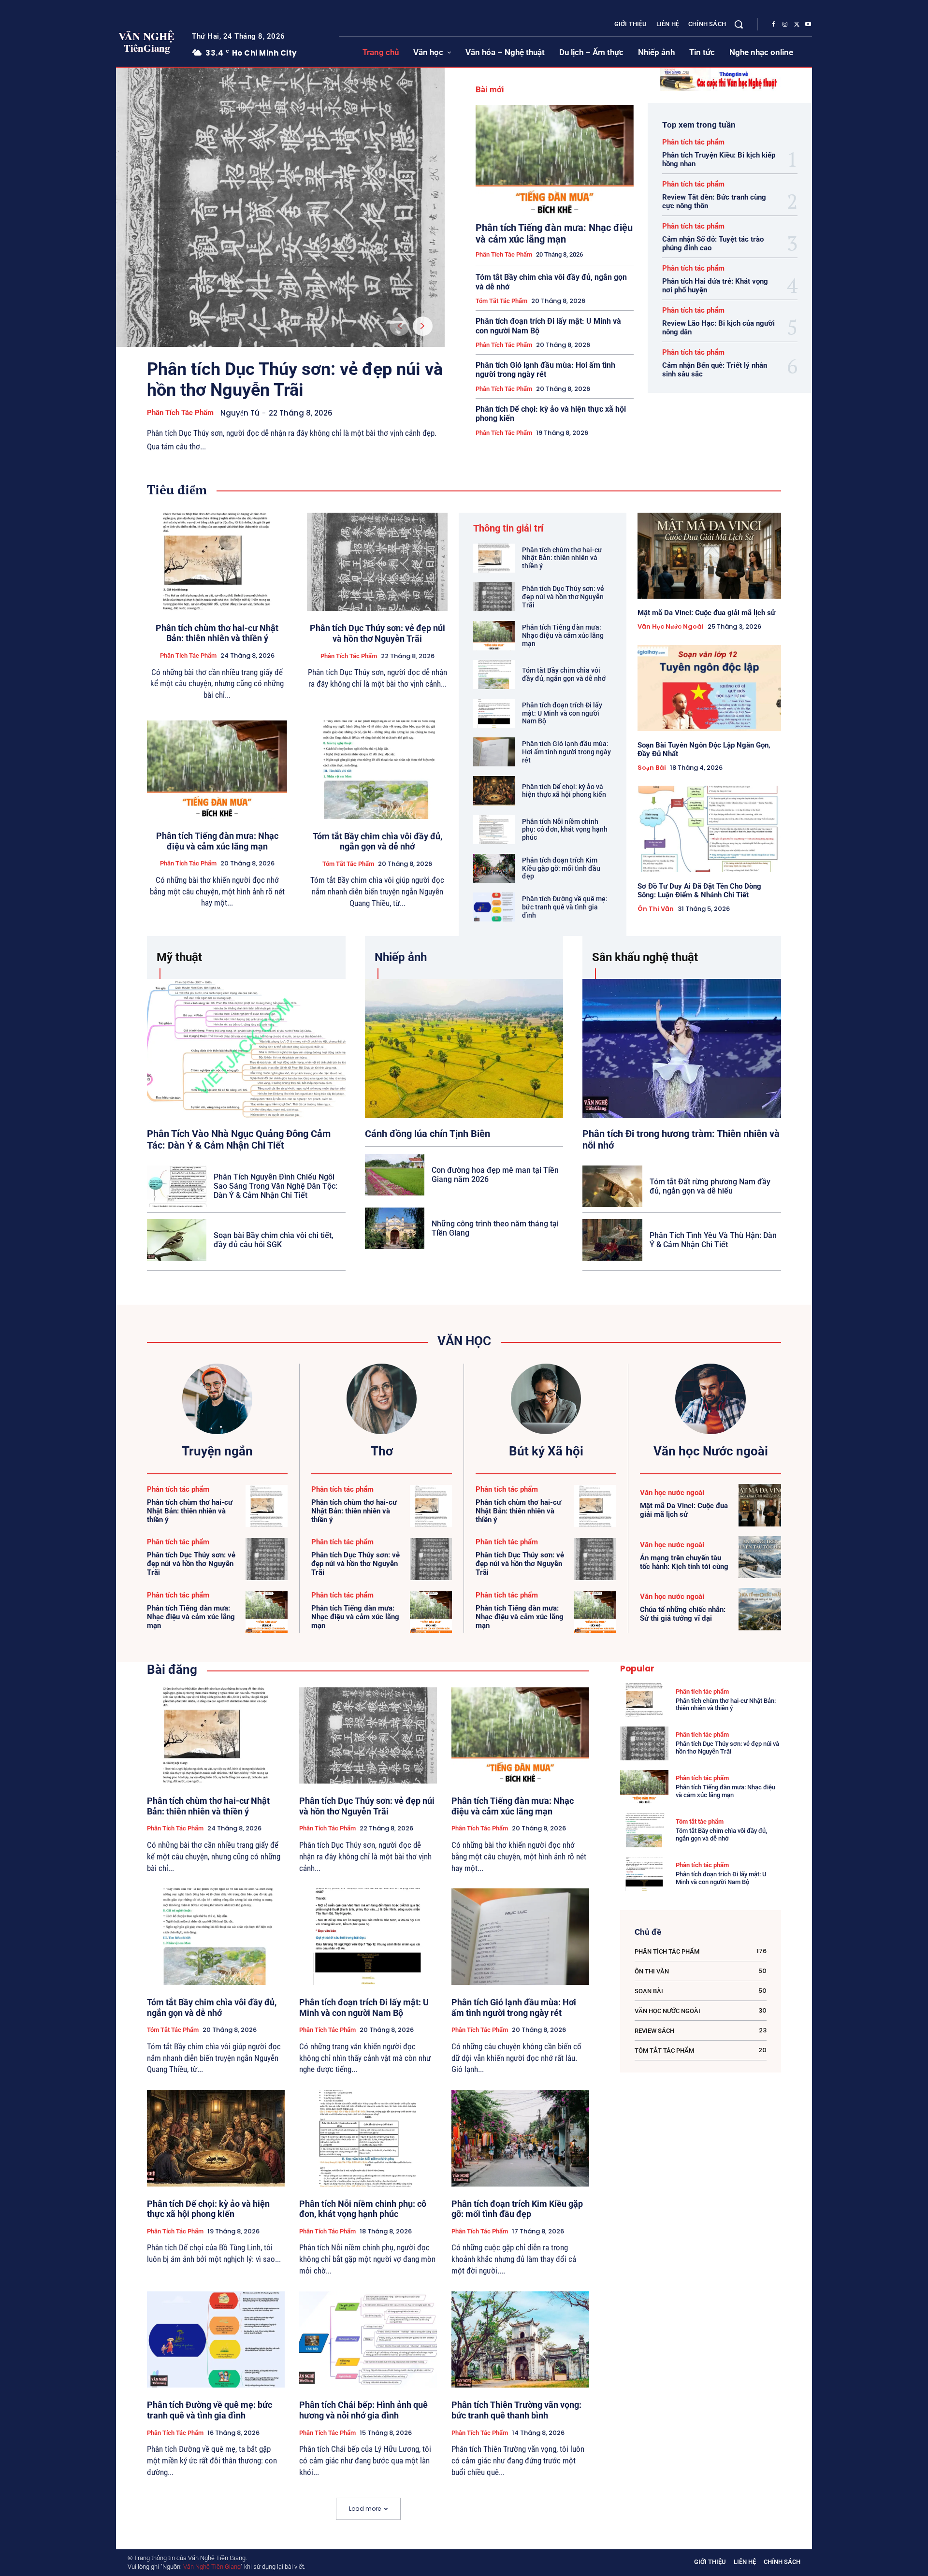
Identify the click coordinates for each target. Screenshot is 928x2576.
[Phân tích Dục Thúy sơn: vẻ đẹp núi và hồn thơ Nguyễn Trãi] (280, 207)
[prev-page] (399, 326)
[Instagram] (785, 25)
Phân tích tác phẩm (180, 413)
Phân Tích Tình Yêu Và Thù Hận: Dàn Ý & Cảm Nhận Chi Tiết (713, 1240)
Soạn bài (652, 768)
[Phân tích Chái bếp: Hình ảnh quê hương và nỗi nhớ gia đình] (368, 2340)
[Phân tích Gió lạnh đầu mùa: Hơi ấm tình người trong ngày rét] (494, 752)
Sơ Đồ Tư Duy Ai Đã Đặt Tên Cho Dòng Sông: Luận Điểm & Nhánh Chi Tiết (699, 891)
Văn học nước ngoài (671, 627)
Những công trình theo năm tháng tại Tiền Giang (495, 1228)
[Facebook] (773, 25)
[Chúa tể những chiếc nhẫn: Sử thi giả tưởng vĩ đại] (760, 1609)
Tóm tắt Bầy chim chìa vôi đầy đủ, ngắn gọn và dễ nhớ (377, 842)
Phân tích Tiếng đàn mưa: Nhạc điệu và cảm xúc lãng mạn (554, 233)
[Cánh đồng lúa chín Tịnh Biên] (464, 1048)
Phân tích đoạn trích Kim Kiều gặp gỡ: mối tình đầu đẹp (561, 868)
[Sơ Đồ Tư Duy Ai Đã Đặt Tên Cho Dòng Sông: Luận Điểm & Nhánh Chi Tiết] (709, 829)
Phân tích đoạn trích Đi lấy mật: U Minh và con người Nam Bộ (562, 713)
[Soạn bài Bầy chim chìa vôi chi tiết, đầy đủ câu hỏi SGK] (177, 1240)
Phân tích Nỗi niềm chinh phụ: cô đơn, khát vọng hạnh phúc (565, 830)
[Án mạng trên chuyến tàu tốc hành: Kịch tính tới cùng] (760, 1557)
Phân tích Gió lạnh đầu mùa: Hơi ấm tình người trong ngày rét (545, 370)
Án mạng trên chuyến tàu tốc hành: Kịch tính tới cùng (684, 1562)
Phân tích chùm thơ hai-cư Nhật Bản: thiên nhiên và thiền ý (217, 633)
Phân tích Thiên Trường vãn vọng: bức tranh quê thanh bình (516, 2410)
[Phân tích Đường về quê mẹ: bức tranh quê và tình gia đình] (494, 907)
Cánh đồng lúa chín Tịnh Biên (428, 1134)
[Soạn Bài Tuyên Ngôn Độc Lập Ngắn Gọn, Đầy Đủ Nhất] (709, 688)
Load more (365, 2509)
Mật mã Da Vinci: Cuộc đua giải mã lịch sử (706, 613)
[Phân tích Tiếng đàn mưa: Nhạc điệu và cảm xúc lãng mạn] (555, 160)
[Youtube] (808, 25)
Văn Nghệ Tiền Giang (212, 2567)
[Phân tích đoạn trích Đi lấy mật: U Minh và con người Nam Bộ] (494, 713)
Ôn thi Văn (656, 909)
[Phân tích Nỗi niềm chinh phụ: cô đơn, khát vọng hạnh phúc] (494, 830)
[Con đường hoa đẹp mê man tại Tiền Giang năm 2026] (395, 1175)
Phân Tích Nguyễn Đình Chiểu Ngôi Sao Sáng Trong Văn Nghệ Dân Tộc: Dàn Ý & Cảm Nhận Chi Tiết (275, 1186)
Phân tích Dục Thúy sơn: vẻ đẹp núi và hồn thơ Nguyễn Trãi (295, 380)
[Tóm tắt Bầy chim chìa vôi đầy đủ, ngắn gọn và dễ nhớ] (377, 770)
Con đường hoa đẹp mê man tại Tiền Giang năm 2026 (495, 1175)
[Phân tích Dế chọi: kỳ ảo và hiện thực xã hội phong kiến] (494, 791)
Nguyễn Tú (240, 413)
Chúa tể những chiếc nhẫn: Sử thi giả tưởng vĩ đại (683, 1614)
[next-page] (423, 326)
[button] (739, 24)
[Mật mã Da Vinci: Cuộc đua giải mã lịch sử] (709, 556)
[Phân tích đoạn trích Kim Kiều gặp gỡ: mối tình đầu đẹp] (494, 868)
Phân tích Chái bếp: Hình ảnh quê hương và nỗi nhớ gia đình (363, 2410)
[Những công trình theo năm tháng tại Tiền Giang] (395, 1228)
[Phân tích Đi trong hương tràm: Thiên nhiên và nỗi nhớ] (682, 1048)
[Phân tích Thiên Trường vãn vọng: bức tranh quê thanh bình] (520, 2340)
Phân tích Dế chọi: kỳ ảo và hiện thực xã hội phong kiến (564, 791)
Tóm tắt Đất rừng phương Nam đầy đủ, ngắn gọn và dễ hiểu (710, 1186)
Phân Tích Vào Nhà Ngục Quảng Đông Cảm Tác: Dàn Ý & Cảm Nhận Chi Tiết (239, 1139)
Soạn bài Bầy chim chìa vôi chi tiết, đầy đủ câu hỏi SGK (274, 1240)
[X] (797, 25)
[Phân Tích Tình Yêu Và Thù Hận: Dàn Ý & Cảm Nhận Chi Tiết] (612, 1240)
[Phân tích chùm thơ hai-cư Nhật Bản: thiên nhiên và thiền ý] (217, 562)
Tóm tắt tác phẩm (501, 301)
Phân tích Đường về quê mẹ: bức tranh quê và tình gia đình (565, 907)
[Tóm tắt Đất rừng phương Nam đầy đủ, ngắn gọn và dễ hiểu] (612, 1186)
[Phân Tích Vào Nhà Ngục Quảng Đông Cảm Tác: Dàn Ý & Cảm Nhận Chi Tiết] (246, 1048)
